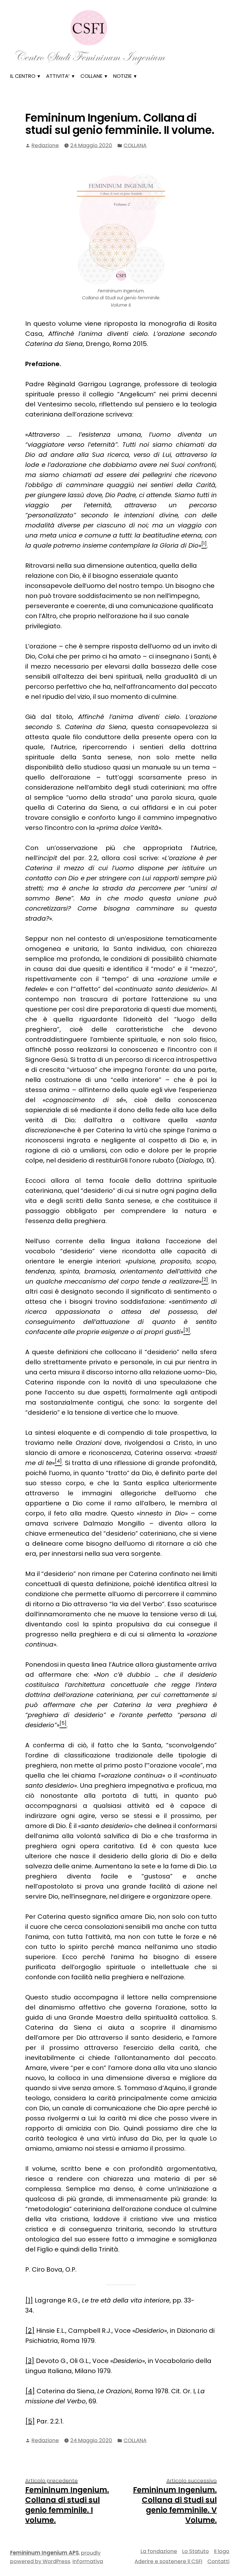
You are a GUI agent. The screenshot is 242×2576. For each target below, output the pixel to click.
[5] (30, 2421)
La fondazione (159, 2551)
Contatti (218, 2561)
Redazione (45, 145)
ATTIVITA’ (58, 76)
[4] (30, 2391)
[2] (30, 2331)
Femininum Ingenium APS (44, 2553)
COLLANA (135, 145)
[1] (29, 2300)
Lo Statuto (196, 2551)
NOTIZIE (122, 76)
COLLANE (91, 76)
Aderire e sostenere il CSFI (168, 2561)
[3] (30, 2361)
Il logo (222, 2551)
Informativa (88, 2561)
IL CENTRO (23, 76)
